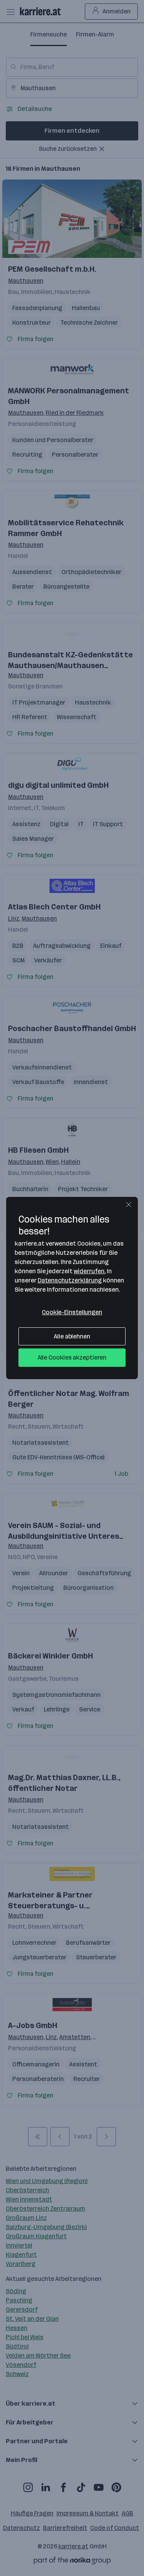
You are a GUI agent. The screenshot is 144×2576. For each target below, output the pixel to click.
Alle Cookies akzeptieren (72, 1357)
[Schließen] (129, 1205)
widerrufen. (90, 1271)
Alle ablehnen (72, 1336)
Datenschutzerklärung (70, 1280)
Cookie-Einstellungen (72, 1312)
